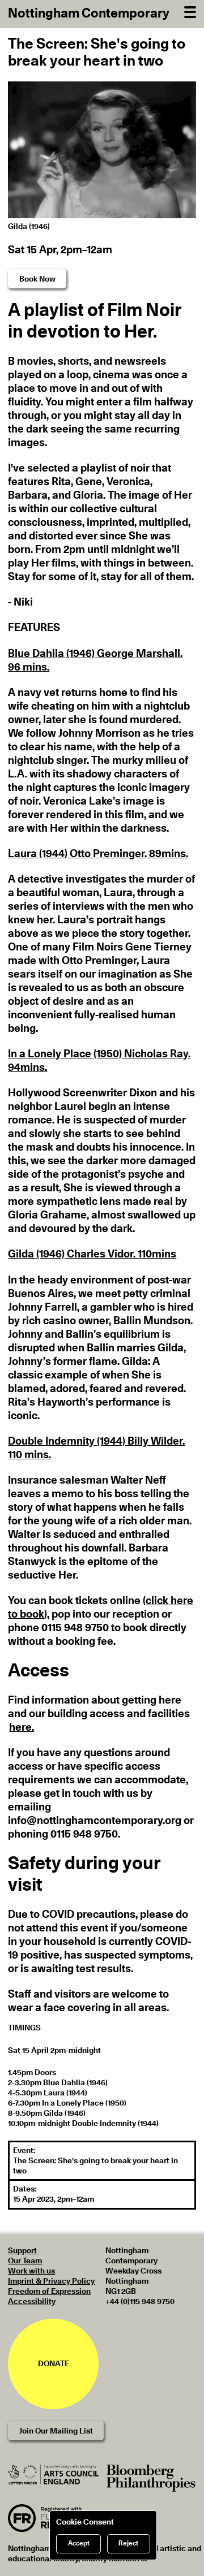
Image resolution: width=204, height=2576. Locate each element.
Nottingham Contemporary (89, 14)
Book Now (37, 279)
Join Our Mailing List (56, 2431)
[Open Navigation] (190, 11)
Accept (79, 2543)
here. (22, 1728)
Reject (128, 2543)
